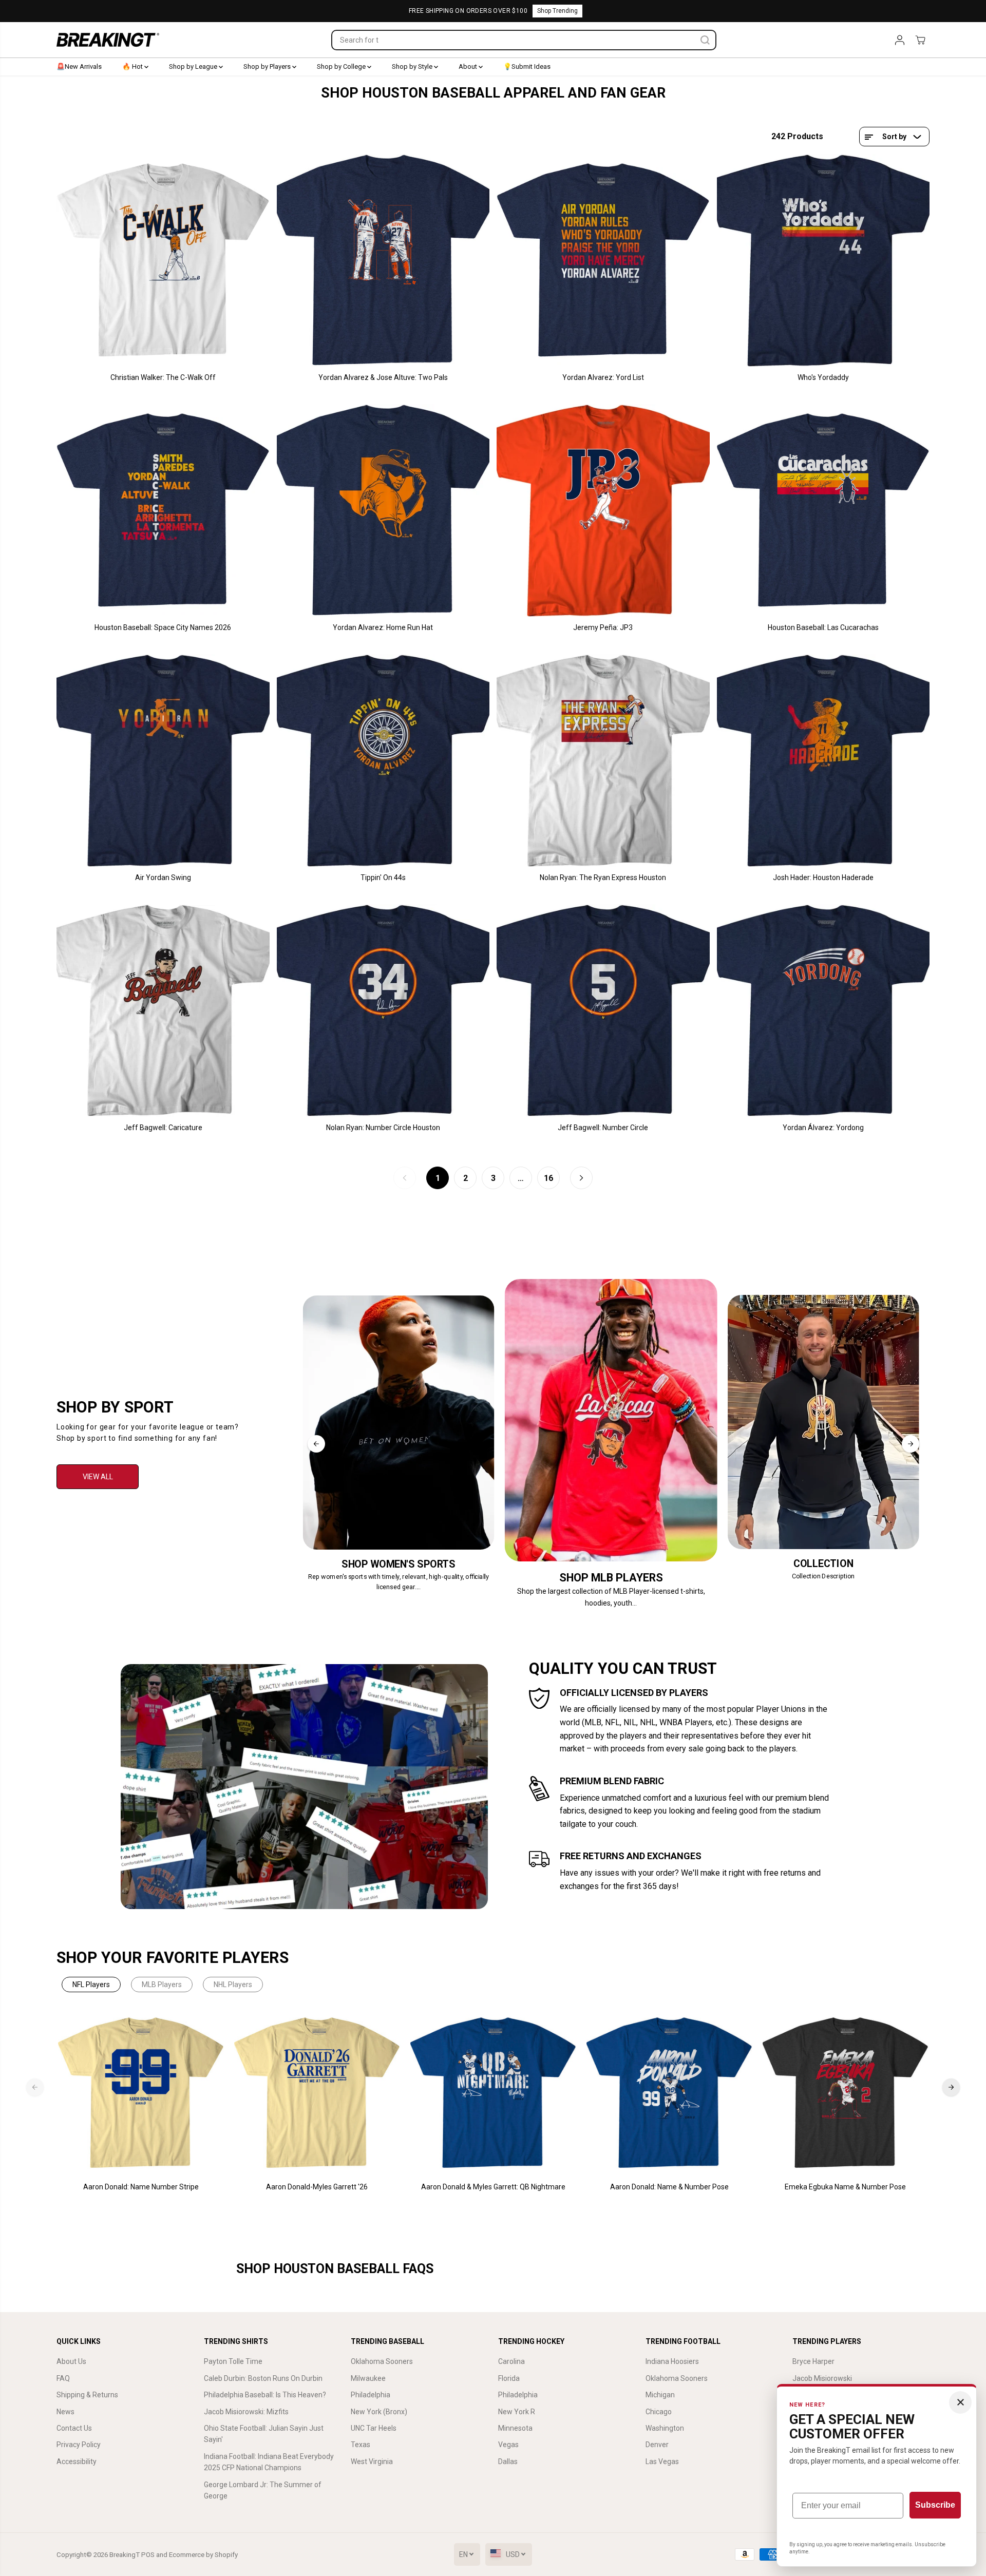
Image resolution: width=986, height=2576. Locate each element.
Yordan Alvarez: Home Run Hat (383, 627)
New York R (517, 2412)
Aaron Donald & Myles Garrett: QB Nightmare (493, 2187)
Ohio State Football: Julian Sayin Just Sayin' (264, 2434)
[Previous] (316, 1444)
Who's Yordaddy (823, 377)
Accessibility (77, 2461)
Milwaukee (368, 2378)
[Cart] (920, 40)
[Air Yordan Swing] (163, 761)
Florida (509, 2378)
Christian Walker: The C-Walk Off (163, 377)
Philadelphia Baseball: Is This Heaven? (265, 2395)
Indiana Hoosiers (672, 2361)
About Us (71, 2361)
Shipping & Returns (87, 2395)
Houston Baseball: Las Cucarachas (823, 627)
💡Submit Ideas (527, 66)
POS (148, 2555)
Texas (361, 2445)
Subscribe (935, 2505)
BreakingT (125, 2555)
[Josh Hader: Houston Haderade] (823, 761)
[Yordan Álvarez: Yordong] (823, 1011)
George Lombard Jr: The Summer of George (263, 2490)
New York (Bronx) (379, 2412)
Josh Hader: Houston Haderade (823, 877)
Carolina (511, 2361)
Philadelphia (371, 2395)
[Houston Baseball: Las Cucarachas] (823, 511)
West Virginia (372, 2461)
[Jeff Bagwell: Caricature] (163, 1011)
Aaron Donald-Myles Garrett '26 (317, 2187)
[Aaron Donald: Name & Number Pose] (669, 2093)
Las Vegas (662, 2461)
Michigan (660, 2395)
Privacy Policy (79, 2445)
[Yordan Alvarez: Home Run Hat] (383, 511)
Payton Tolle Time (233, 2361)
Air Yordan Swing (163, 877)
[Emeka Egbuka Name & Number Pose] (846, 2093)
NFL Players (91, 1985)
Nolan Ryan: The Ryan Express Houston (603, 877)
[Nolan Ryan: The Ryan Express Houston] (603, 761)
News (65, 2412)
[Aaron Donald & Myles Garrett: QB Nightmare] (493, 2093)
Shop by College (342, 66)
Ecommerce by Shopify (203, 2555)
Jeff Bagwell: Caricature (163, 1128)
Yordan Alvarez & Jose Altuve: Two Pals (383, 377)
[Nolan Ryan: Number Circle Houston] (383, 1011)
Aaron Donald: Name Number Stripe (141, 2187)
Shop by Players (268, 66)
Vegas (508, 2445)
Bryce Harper (813, 2361)
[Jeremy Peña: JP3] (603, 511)
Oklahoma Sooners (382, 2361)
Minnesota (515, 2428)
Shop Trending (557, 11)
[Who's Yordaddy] (823, 261)
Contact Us (74, 2428)
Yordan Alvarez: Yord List (603, 377)
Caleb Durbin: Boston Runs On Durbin (263, 2378)
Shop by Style (413, 66)
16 (548, 1178)
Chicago (659, 2412)
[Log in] (900, 40)
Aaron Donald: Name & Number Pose (669, 2187)
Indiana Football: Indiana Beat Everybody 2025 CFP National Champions (269, 2462)
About (469, 66)
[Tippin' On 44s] (383, 761)
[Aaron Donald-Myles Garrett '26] (317, 2093)
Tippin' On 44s (383, 877)
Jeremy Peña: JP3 (603, 627)
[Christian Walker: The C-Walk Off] (163, 261)
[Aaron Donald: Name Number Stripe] (141, 2093)
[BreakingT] (108, 40)
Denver (657, 2445)
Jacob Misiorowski (822, 2378)
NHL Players (233, 1985)
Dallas (508, 2461)
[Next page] (581, 1178)
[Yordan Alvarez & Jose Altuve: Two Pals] (383, 261)
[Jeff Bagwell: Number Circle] (603, 1011)
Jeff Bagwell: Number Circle (603, 1128)
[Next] (911, 1444)
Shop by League (194, 66)
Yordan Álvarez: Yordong (823, 1128)
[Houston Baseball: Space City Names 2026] (163, 511)
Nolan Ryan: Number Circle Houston (383, 1128)
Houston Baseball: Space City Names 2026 (163, 627)
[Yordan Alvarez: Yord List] (603, 261)
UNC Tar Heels (374, 2428)
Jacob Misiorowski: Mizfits (246, 2412)
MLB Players (162, 1985)
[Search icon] (705, 40)
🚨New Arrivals (79, 66)
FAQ (63, 2378)
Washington (665, 2428)
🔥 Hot (133, 66)
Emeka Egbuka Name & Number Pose (845, 2187)
